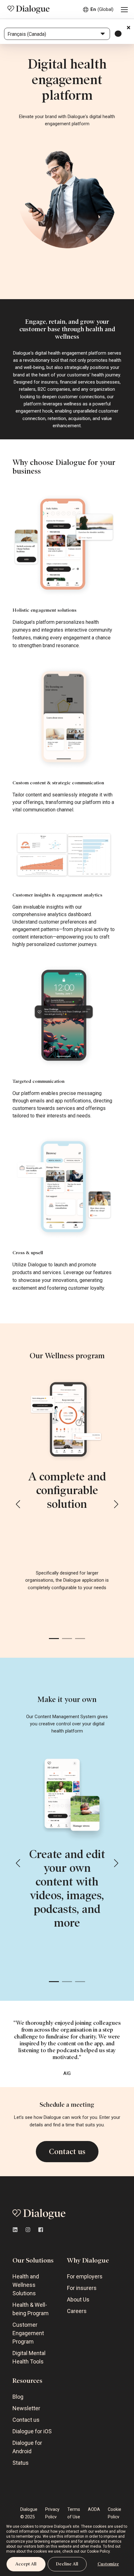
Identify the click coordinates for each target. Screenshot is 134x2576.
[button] (18, 1504)
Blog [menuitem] (18, 2397)
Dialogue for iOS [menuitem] (32, 2431)
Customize (108, 2564)
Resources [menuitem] (27, 2381)
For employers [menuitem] (85, 2276)
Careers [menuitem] (77, 2311)
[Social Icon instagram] (28, 2230)
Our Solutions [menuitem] (33, 2260)
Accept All (26, 2564)
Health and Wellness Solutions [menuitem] (26, 2285)
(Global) (102, 9)
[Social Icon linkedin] (17, 2230)
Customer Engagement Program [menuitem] (28, 2333)
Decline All (67, 2564)
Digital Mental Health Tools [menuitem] (29, 2357)
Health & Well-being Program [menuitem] (31, 2309)
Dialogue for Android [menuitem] (27, 2447)
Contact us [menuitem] (26, 2420)
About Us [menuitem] (78, 2299)
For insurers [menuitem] (82, 2288)
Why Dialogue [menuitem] (88, 2260)
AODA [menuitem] (94, 2509)
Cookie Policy (98, 2551)
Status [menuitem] (21, 2463)
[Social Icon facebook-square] (39, 2230)
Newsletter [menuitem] (26, 2408)
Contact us (67, 2152)
